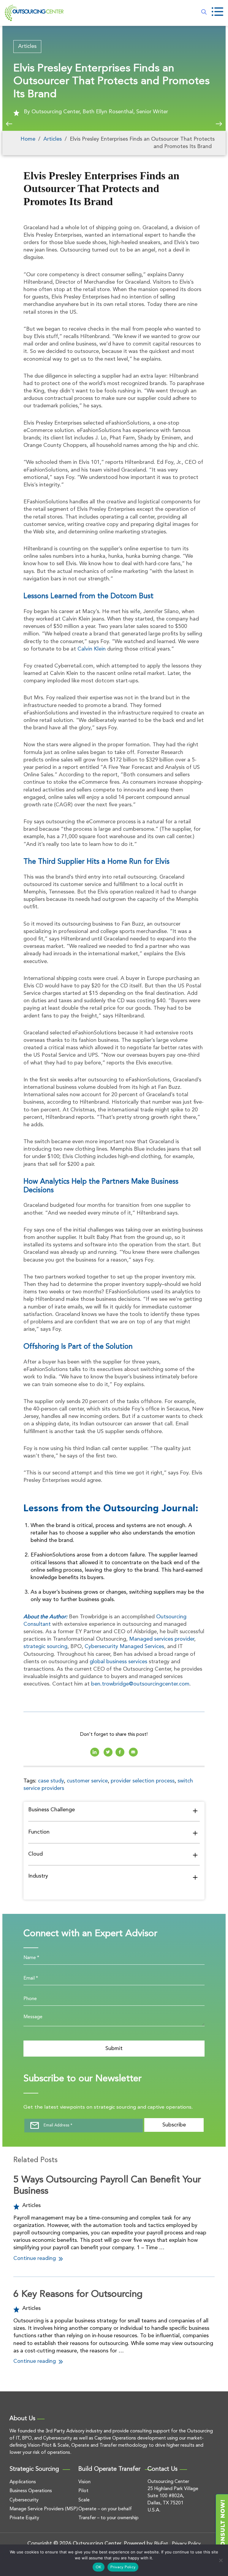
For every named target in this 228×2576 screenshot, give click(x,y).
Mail (133, 1752)
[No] (221, 2560)
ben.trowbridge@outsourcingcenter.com (140, 1684)
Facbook (120, 1752)
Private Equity (24, 2518)
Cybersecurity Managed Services (124, 1647)
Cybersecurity (24, 2500)
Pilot (83, 2491)
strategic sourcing (45, 1647)
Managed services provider (162, 1639)
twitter (108, 1752)
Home (28, 139)
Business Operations (31, 2491)
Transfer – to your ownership (109, 2518)
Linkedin (95, 1752)
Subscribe (174, 2125)
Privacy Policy (123, 2567)
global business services (118, 1662)
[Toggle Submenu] (195, 1811)
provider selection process (143, 1781)
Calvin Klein (92, 649)
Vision (84, 2482)
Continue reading (35, 2258)
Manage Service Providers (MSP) (44, 2509)
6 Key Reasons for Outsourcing (78, 2294)
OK (99, 2567)
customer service (87, 1781)
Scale (84, 2500)
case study (51, 1781)
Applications (23, 2482)
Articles (27, 46)
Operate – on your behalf (105, 2509)
